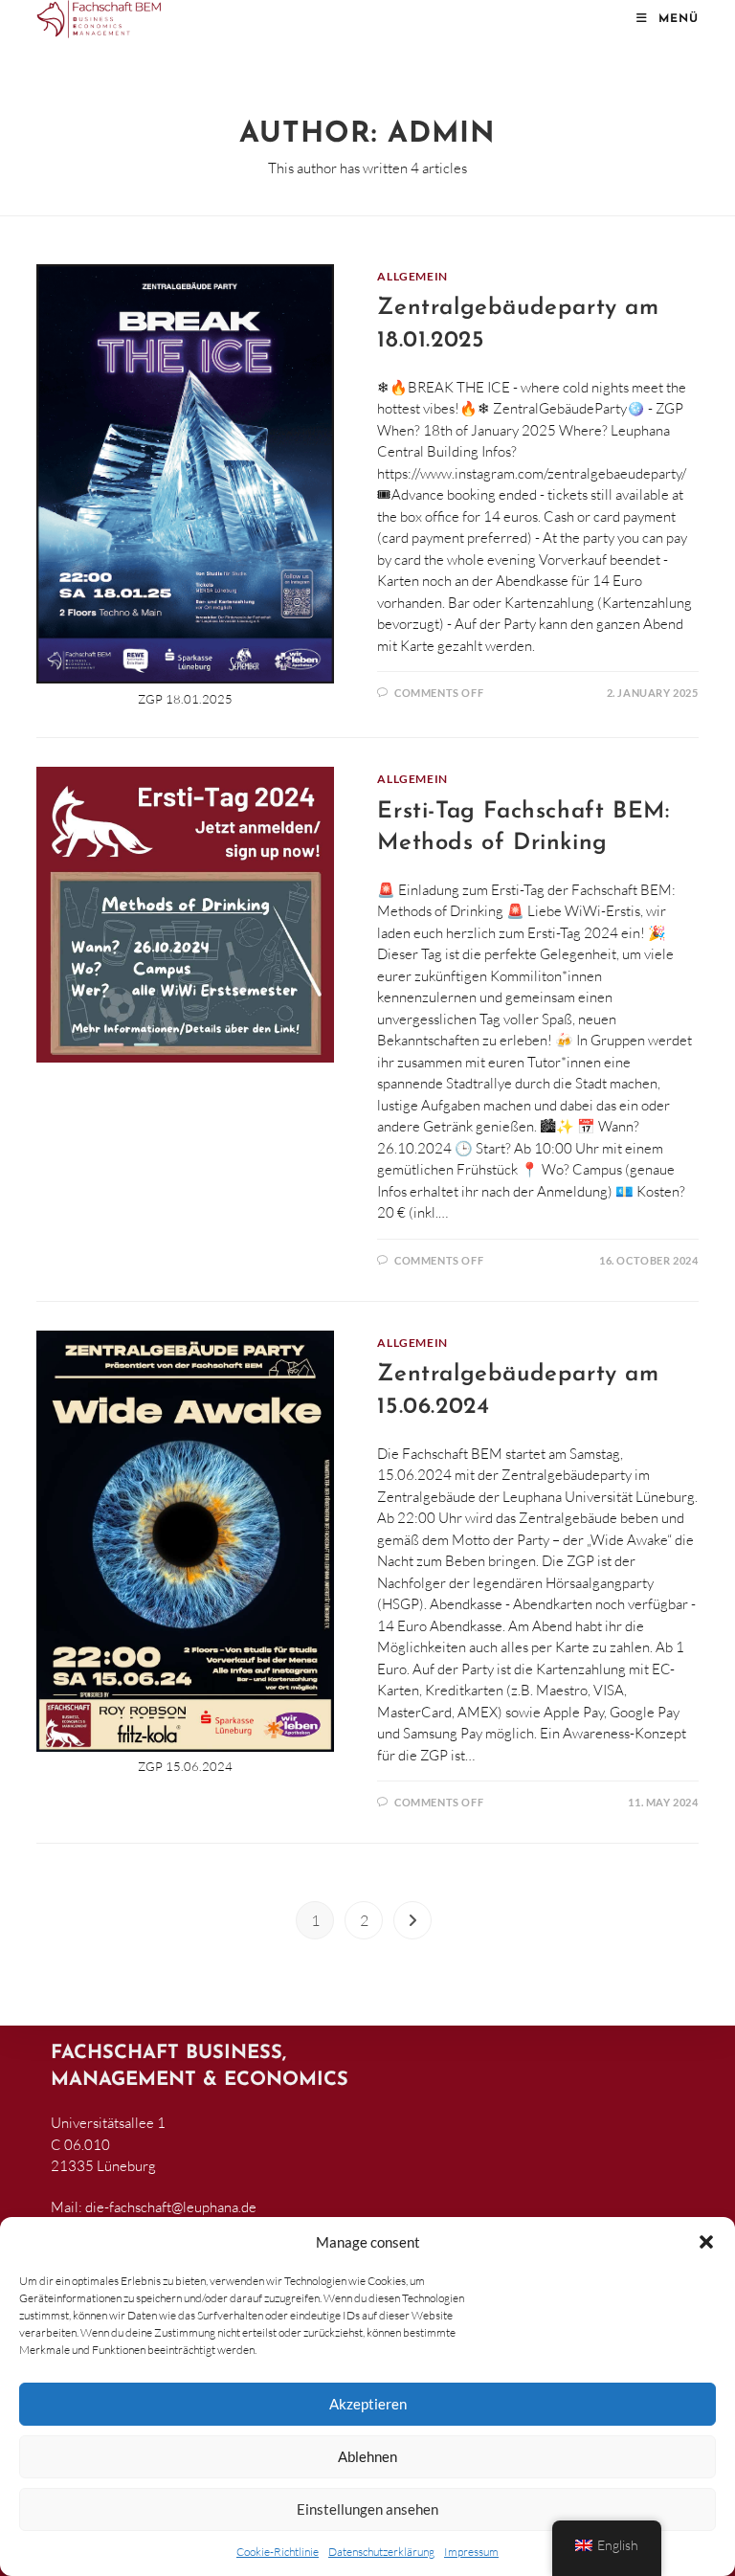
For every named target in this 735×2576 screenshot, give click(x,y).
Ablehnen (367, 2456)
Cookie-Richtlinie (278, 2552)
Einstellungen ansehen (367, 2509)
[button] (706, 2242)
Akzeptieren (368, 2404)
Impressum (471, 2552)
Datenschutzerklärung (381, 2552)
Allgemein (412, 276)
